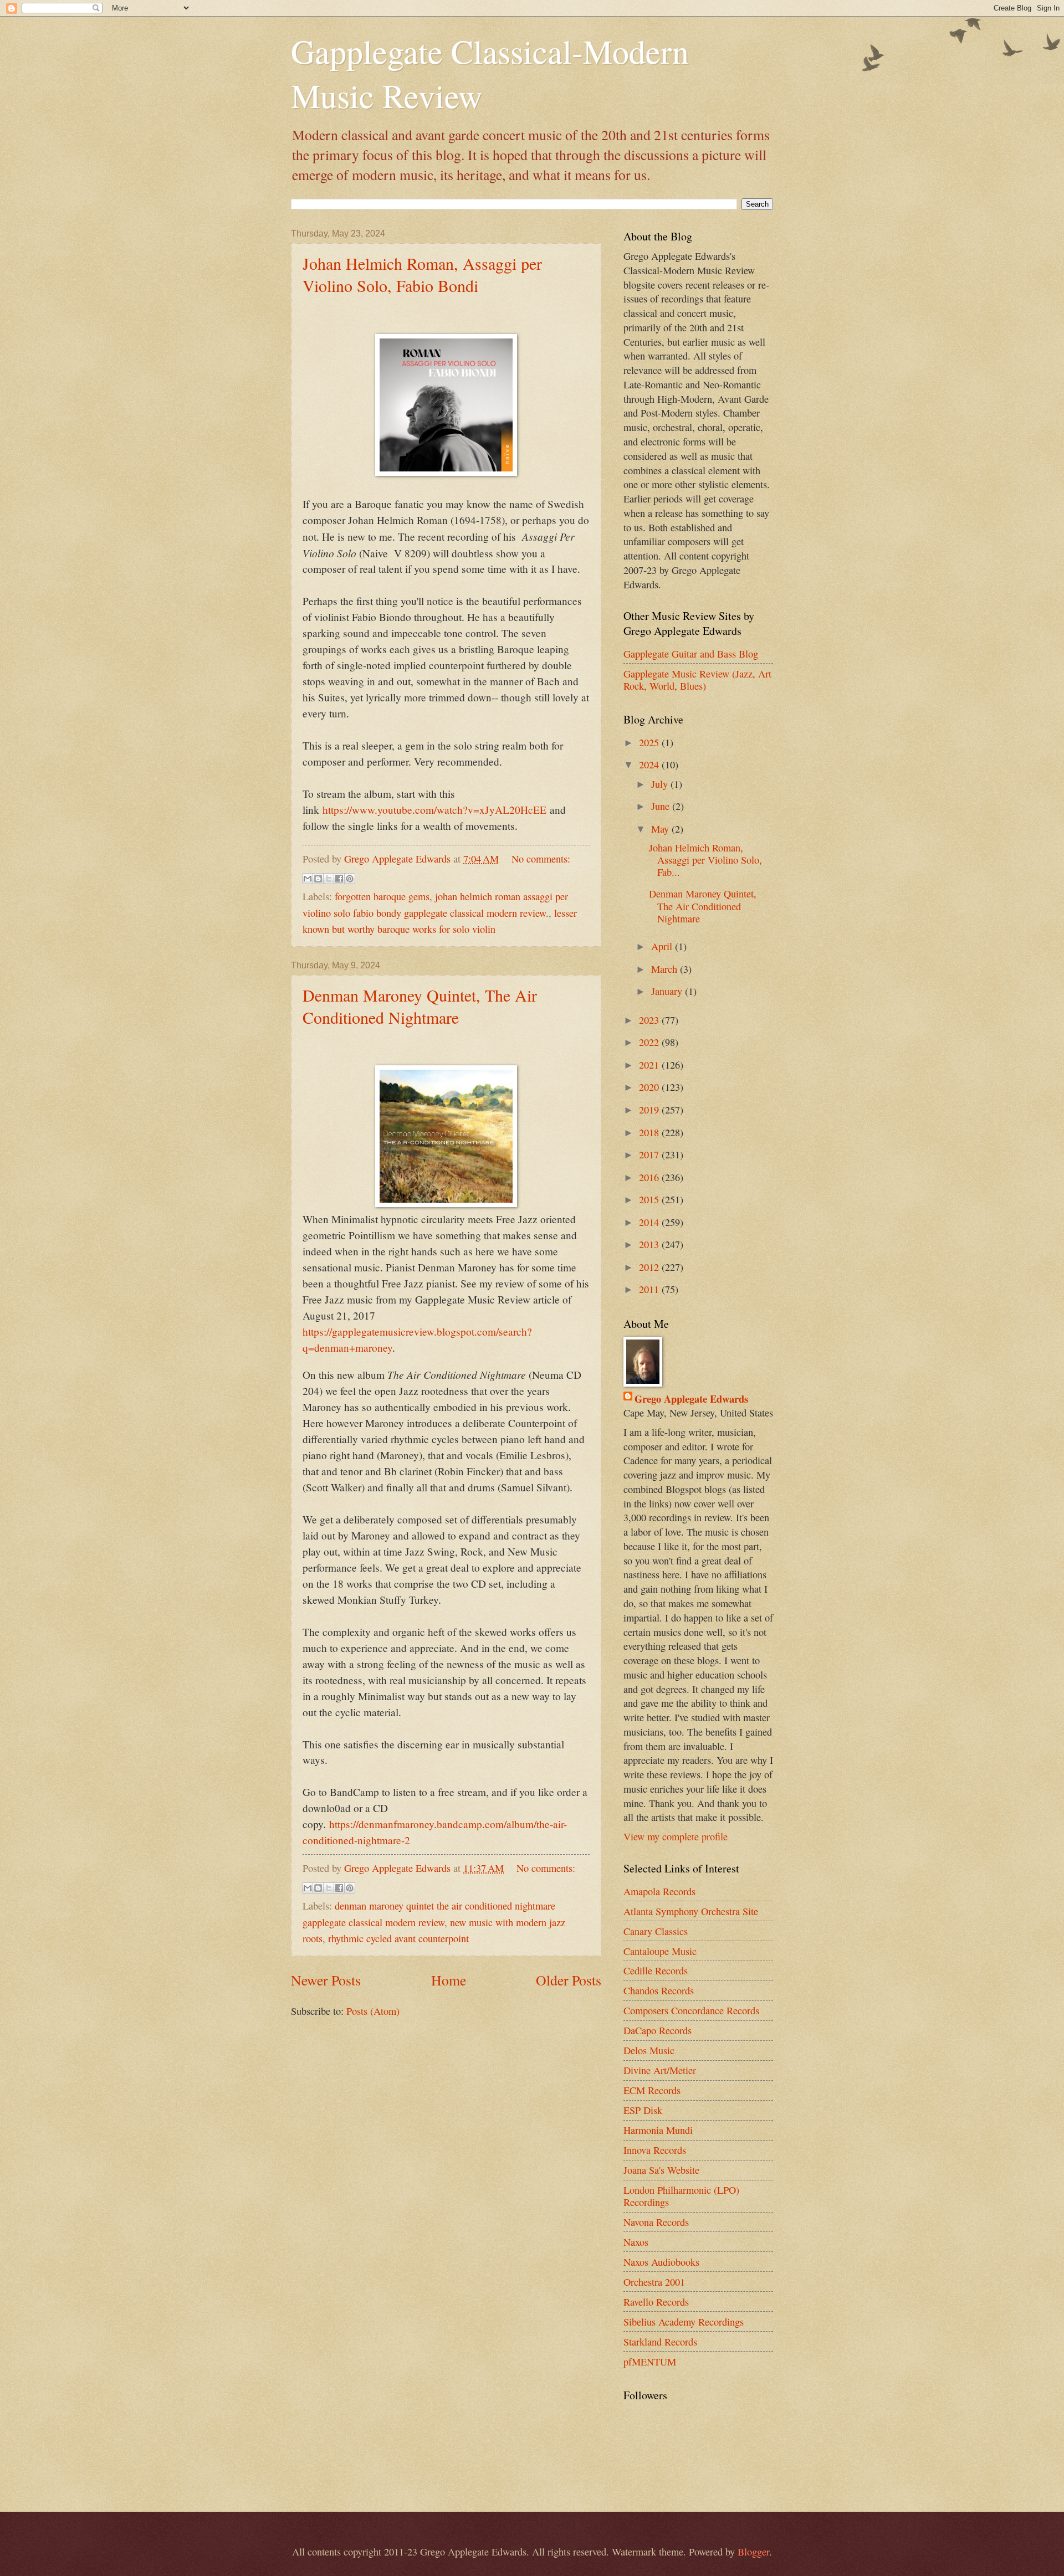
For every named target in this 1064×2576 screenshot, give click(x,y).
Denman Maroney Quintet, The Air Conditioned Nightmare (420, 1006)
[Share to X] (329, 879)
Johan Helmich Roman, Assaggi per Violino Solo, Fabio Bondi (422, 274)
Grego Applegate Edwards (691, 1399)
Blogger (753, 2552)
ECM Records (652, 2090)
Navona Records (656, 2222)
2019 (650, 1110)
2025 (650, 742)
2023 (650, 1020)
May (661, 829)
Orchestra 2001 (654, 2282)
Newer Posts (326, 1980)
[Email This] (308, 879)
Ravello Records (656, 2302)
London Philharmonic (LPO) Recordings (681, 2196)
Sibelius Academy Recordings (684, 2322)
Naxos (636, 2242)
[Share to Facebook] (339, 879)
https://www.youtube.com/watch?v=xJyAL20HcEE (434, 810)
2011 (650, 1289)
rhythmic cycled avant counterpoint (398, 1938)
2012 (650, 1267)
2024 (650, 764)
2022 (650, 1042)
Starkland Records (660, 2342)
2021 (650, 1065)
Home (449, 1980)
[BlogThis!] (318, 879)
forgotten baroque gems (382, 896)
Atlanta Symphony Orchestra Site (691, 1911)
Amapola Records (659, 1891)
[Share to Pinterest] (350, 879)
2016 (650, 1177)
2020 (650, 1087)
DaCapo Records (658, 2030)
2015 (650, 1199)
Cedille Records (656, 1971)
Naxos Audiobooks (661, 2262)
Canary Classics (656, 1931)
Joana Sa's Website (661, 2170)
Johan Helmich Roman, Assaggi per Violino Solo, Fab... (705, 860)
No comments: (541, 859)
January (668, 991)
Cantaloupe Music (660, 1951)
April (663, 946)
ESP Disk (643, 2110)
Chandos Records (659, 1990)
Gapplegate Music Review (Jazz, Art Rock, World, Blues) (697, 680)
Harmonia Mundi (658, 2130)
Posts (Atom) (373, 2011)
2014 (650, 1222)
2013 (650, 1244)
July (661, 784)
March (666, 969)
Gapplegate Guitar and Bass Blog (691, 654)
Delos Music (649, 2050)
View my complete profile (676, 1836)
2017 (650, 1154)
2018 (650, 1132)
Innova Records (655, 2150)
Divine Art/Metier (660, 2070)
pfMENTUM (650, 2362)
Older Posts (569, 1980)
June (662, 806)
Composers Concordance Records (691, 2010)
